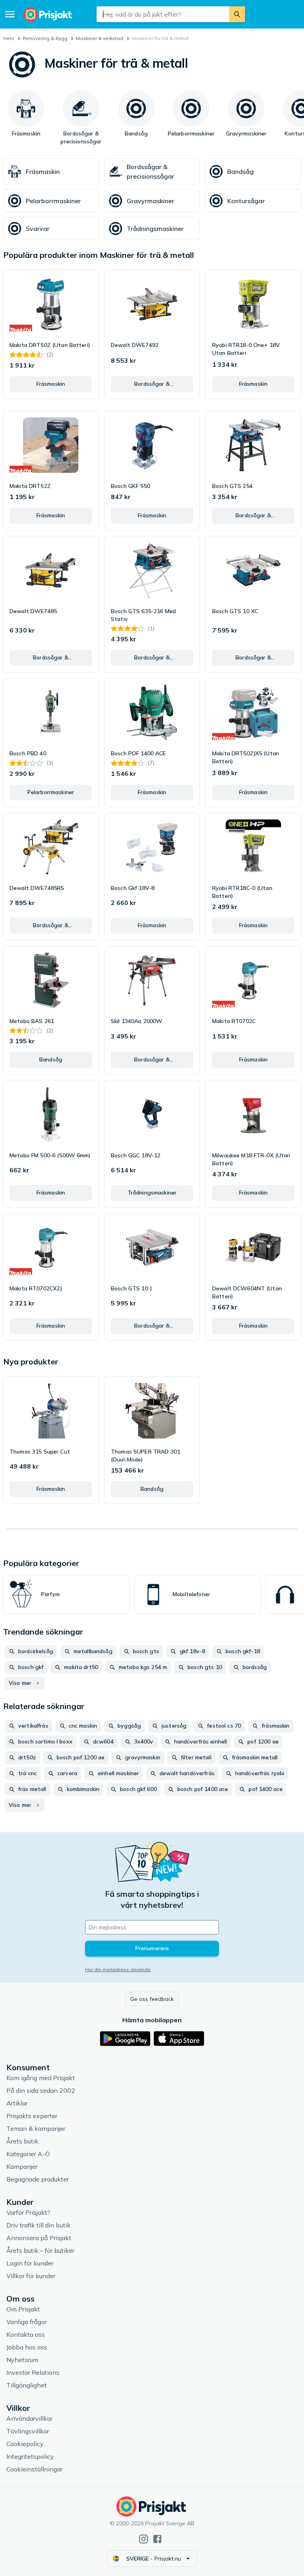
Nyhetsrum (22, 2360)
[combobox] (163, 14)
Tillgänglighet (27, 2385)
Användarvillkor (29, 2418)
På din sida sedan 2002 (41, 2090)
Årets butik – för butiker (40, 2250)
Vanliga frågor (27, 2322)
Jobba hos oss (27, 2347)
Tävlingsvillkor (28, 2431)
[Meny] (10, 14)
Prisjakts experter (32, 2116)
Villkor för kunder (31, 2276)
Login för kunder (30, 2263)
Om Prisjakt (23, 2309)
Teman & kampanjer (36, 2128)
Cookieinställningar (34, 2469)
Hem (9, 38)
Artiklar (17, 2103)
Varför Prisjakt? (28, 2212)
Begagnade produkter (38, 2179)
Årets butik (22, 2141)
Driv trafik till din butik (38, 2225)
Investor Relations (33, 2372)
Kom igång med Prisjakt (41, 2078)
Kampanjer (22, 2166)
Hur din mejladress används (118, 1969)
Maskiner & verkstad (100, 38)
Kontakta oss (26, 2334)
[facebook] (157, 2539)
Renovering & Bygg (45, 38)
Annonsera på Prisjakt (39, 2238)
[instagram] (143, 2539)
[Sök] (237, 14)
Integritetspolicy (30, 2456)
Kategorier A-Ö (28, 2154)
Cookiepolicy (25, 2444)
